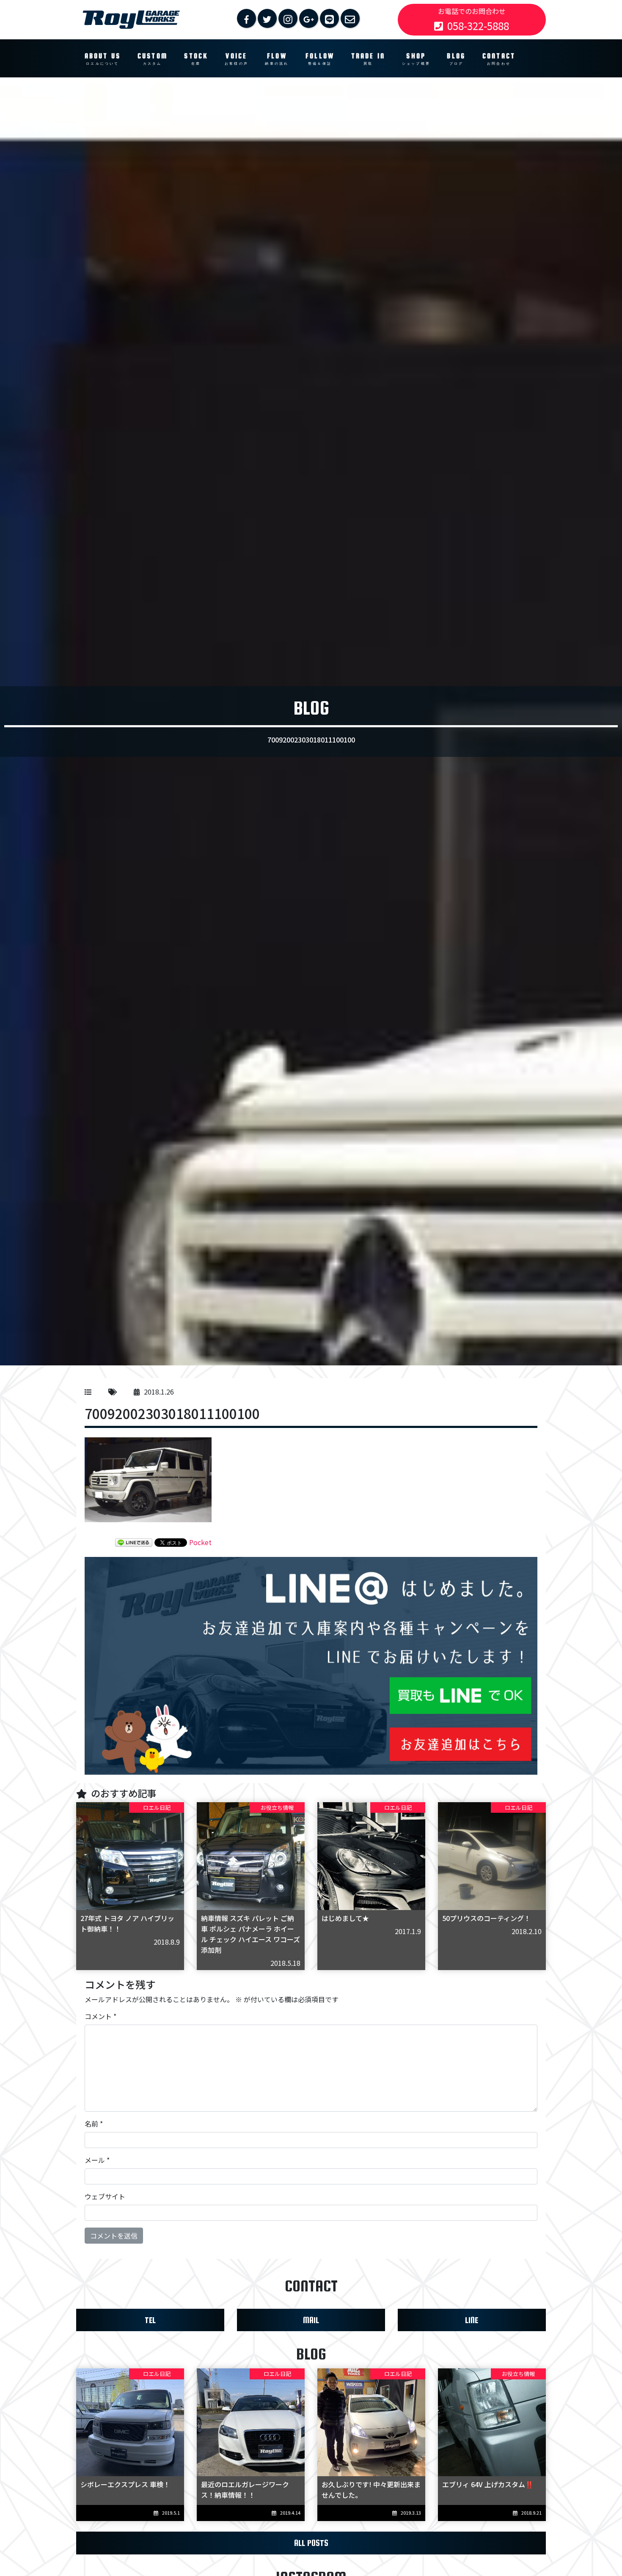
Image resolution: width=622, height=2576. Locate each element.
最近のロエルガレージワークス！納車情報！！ (245, 2490)
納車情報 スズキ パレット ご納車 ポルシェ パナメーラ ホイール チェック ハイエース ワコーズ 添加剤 (250, 1934)
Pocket (200, 1542)
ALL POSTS (311, 2543)
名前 (94, 2124)
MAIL (311, 2320)
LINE (472, 2320)
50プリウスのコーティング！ (486, 1918)
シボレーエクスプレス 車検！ (125, 2484)
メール (97, 2160)
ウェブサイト (105, 2196)
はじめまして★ (345, 1918)
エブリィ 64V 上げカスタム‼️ (488, 2484)
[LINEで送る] (134, 1542)
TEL (150, 2320)
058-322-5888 (478, 26)
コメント (100, 2016)
